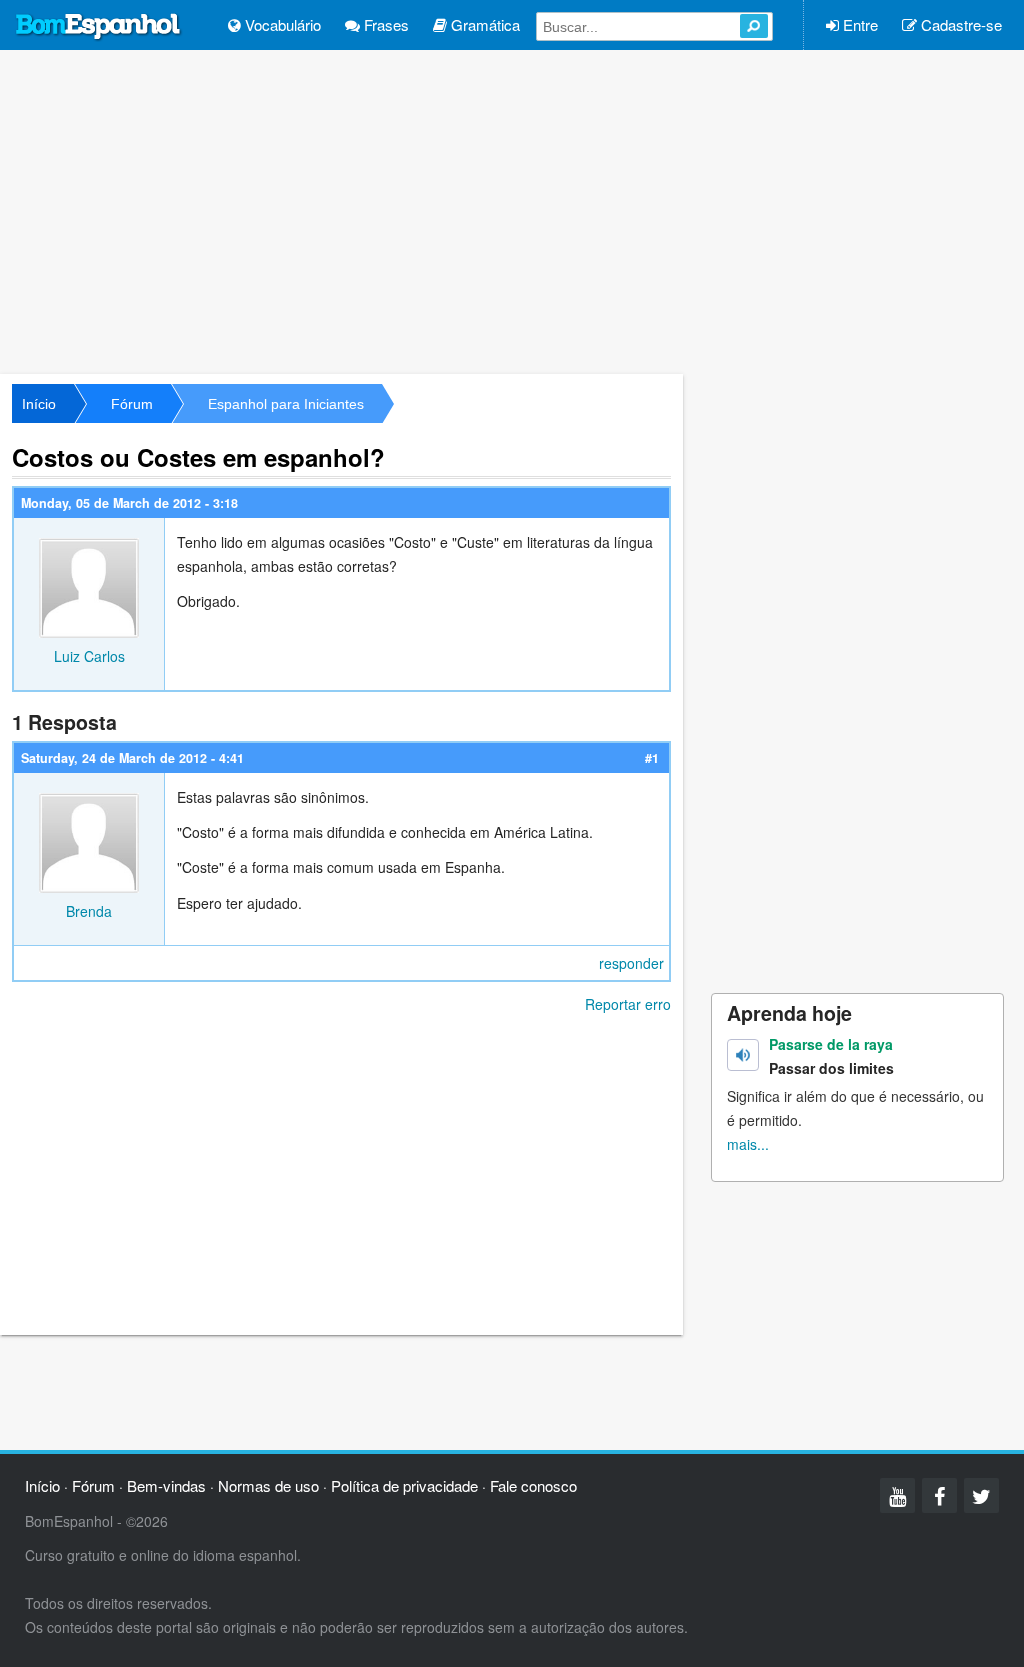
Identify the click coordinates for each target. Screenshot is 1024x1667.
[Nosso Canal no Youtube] (897, 1495)
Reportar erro (628, 1004)
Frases (384, 24)
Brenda (89, 911)
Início (39, 404)
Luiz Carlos (89, 656)
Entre (858, 24)
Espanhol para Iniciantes (286, 404)
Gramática (483, 24)
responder (631, 963)
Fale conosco (533, 1485)
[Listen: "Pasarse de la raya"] (743, 1055)
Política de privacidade (404, 1485)
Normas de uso (268, 1485)
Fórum (132, 404)
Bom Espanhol (99, 27)
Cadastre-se (959, 24)
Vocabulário (281, 24)
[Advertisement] (512, 210)
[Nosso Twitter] (981, 1495)
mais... (748, 1144)
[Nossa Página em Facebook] (939, 1495)
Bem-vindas (166, 1485)
